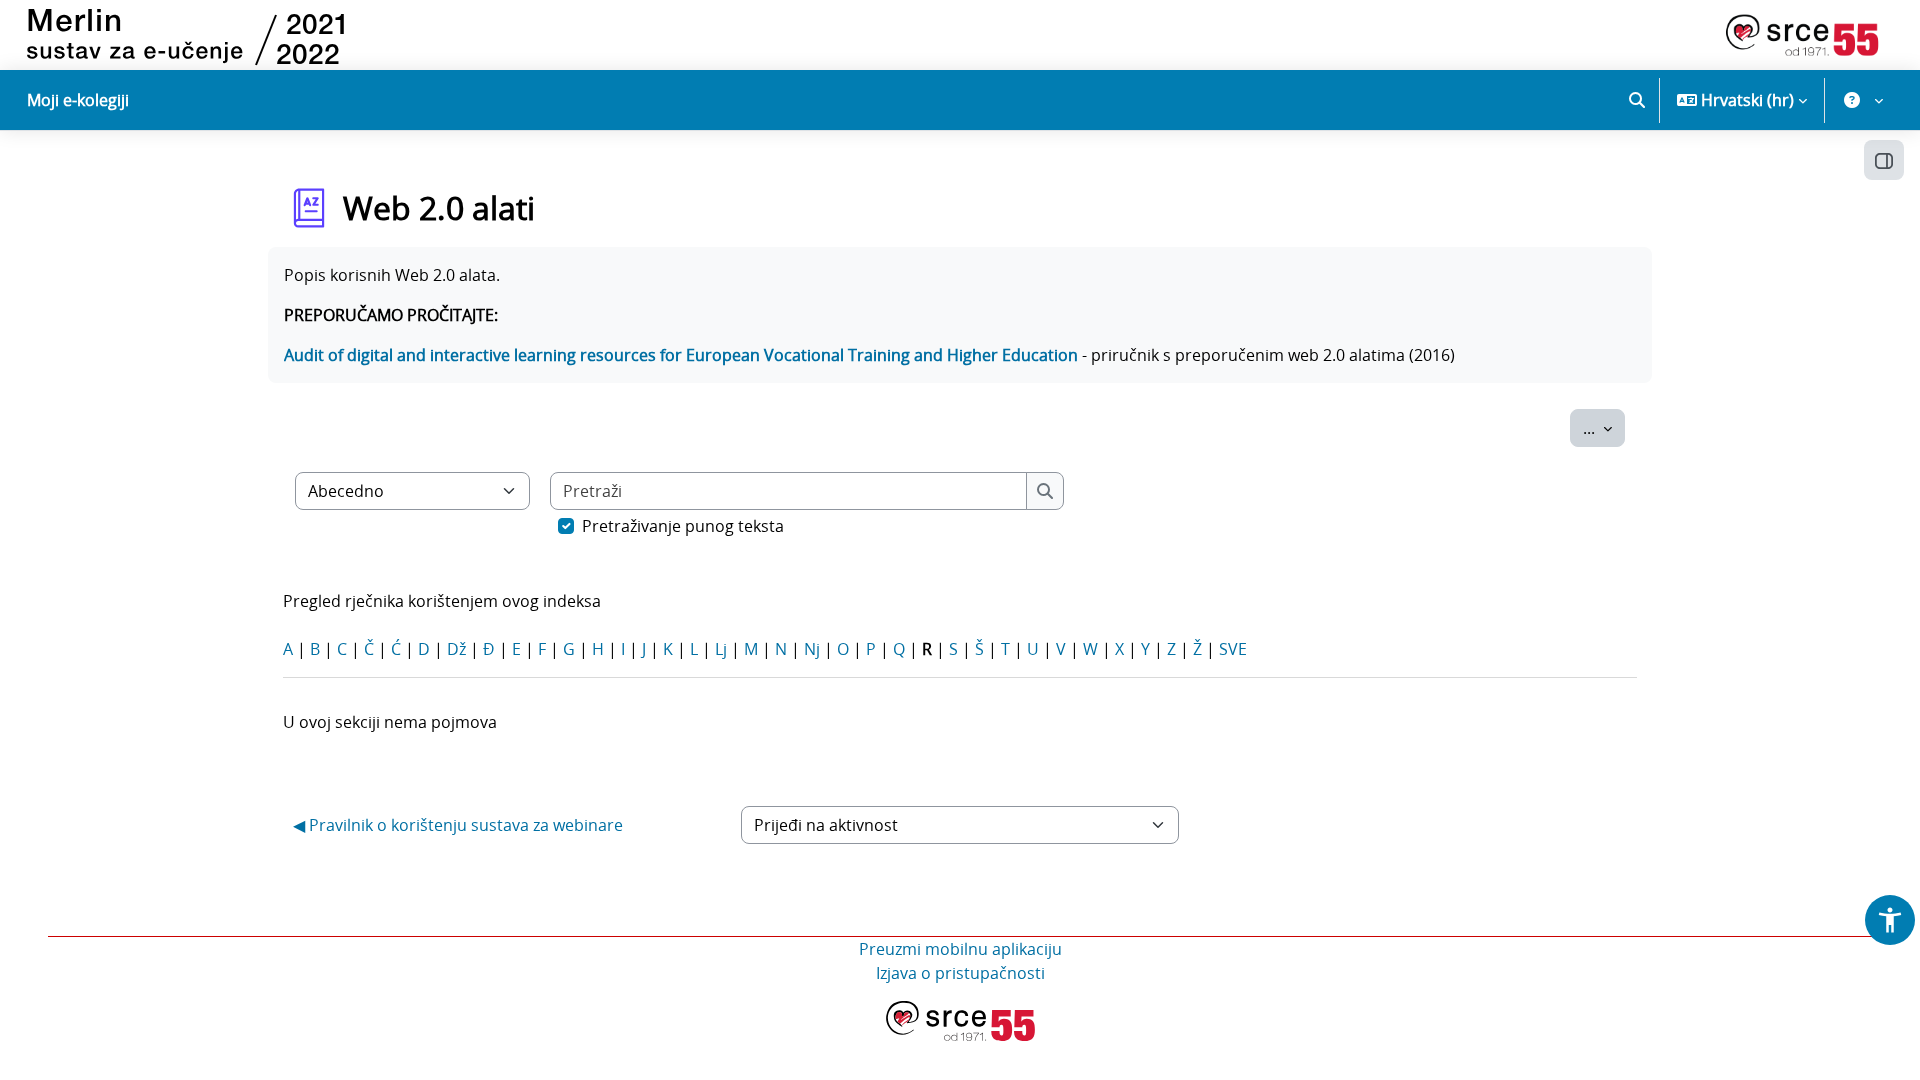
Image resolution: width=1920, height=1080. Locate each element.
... (1604, 427)
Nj (812, 649)
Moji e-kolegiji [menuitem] (78, 100)
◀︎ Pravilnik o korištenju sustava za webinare (458, 825)
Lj (721, 649)
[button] (1637, 100)
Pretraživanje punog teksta (683, 526)
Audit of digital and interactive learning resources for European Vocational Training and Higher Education (681, 355)
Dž (456, 649)
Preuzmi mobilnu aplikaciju (960, 949)
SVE (1233, 649)
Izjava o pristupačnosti (960, 973)
